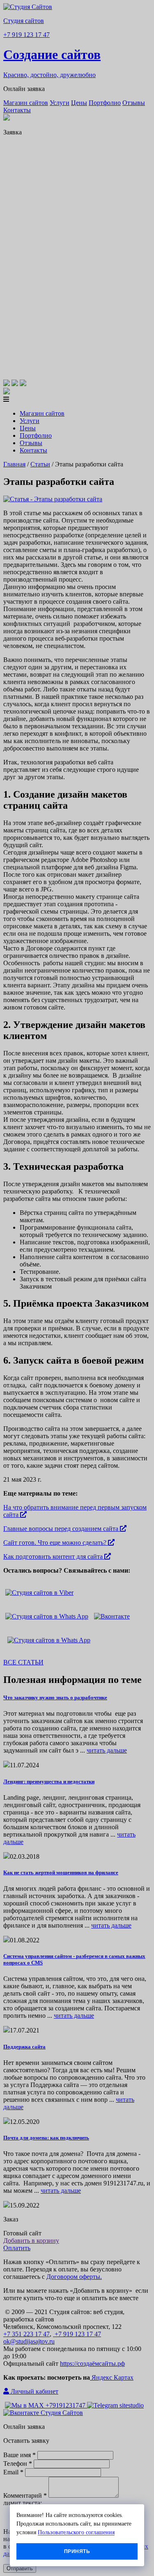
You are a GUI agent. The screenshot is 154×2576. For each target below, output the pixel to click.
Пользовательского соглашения (76, 2532)
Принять (77, 2551)
